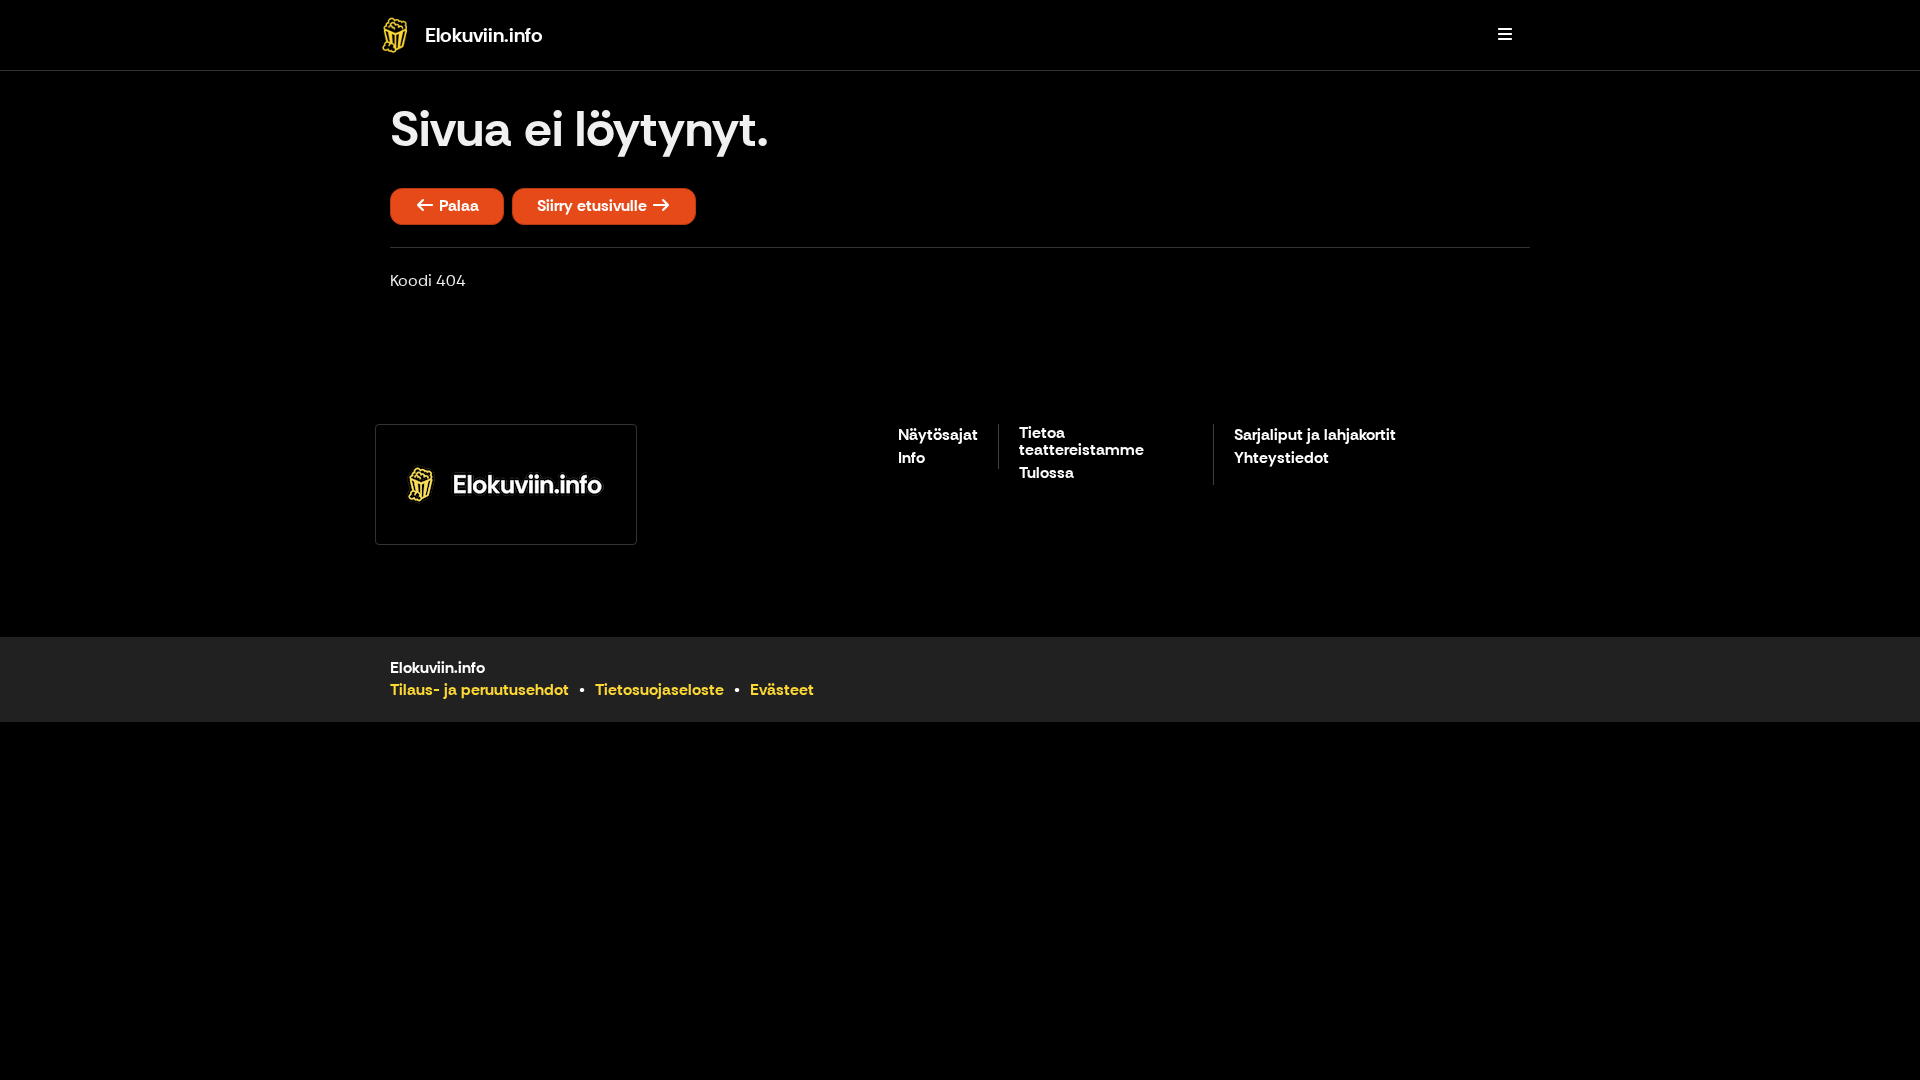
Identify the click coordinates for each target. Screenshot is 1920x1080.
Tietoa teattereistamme (1081, 442)
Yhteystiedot (1281, 458)
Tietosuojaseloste (659, 689)
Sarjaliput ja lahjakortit (1315, 435)
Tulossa (1046, 473)
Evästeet (782, 689)
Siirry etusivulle (594, 205)
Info (911, 458)
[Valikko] (1505, 35)
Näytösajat (938, 435)
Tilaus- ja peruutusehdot (479, 689)
